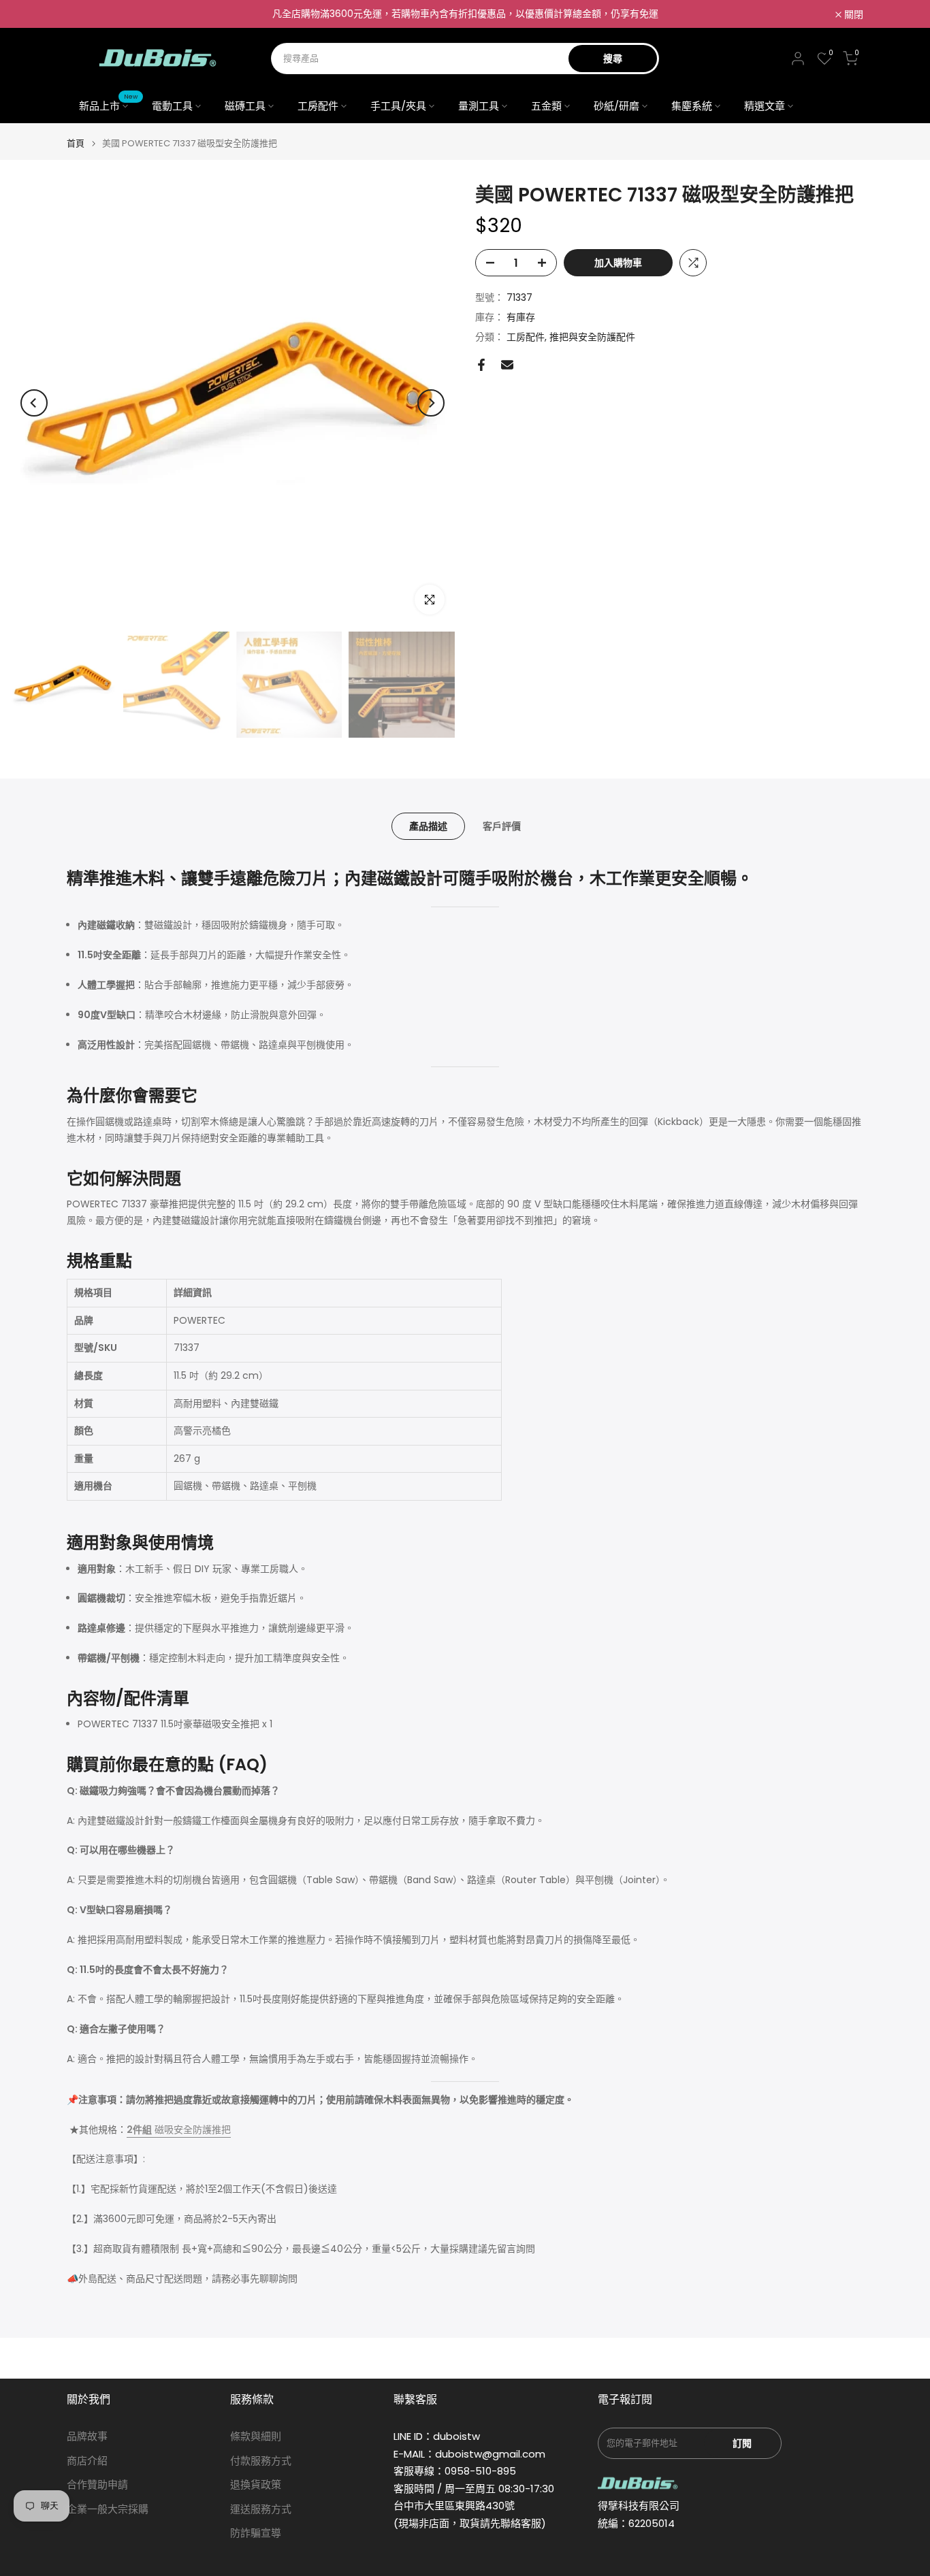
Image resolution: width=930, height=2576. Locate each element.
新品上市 (109, 105)
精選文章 (765, 106)
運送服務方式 (261, 2509)
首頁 (76, 143)
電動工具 (172, 106)
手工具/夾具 (398, 106)
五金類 (546, 106)
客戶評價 (502, 826)
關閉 (84, 14)
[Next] (431, 403)
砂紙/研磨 (616, 106)
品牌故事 (87, 2436)
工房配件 (318, 106)
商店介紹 (87, 2461)
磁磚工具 (245, 106)
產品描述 (428, 826)
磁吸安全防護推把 (191, 2130)
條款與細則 (256, 2436)
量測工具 (479, 106)
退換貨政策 (256, 2484)
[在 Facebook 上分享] (481, 365)
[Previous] (34, 403)
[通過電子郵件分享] (507, 365)
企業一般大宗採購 (108, 2509)
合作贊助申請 (97, 2484)
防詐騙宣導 (256, 2533)
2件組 (139, 2130)
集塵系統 (692, 106)
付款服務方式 (261, 2461)
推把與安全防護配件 (592, 337)
